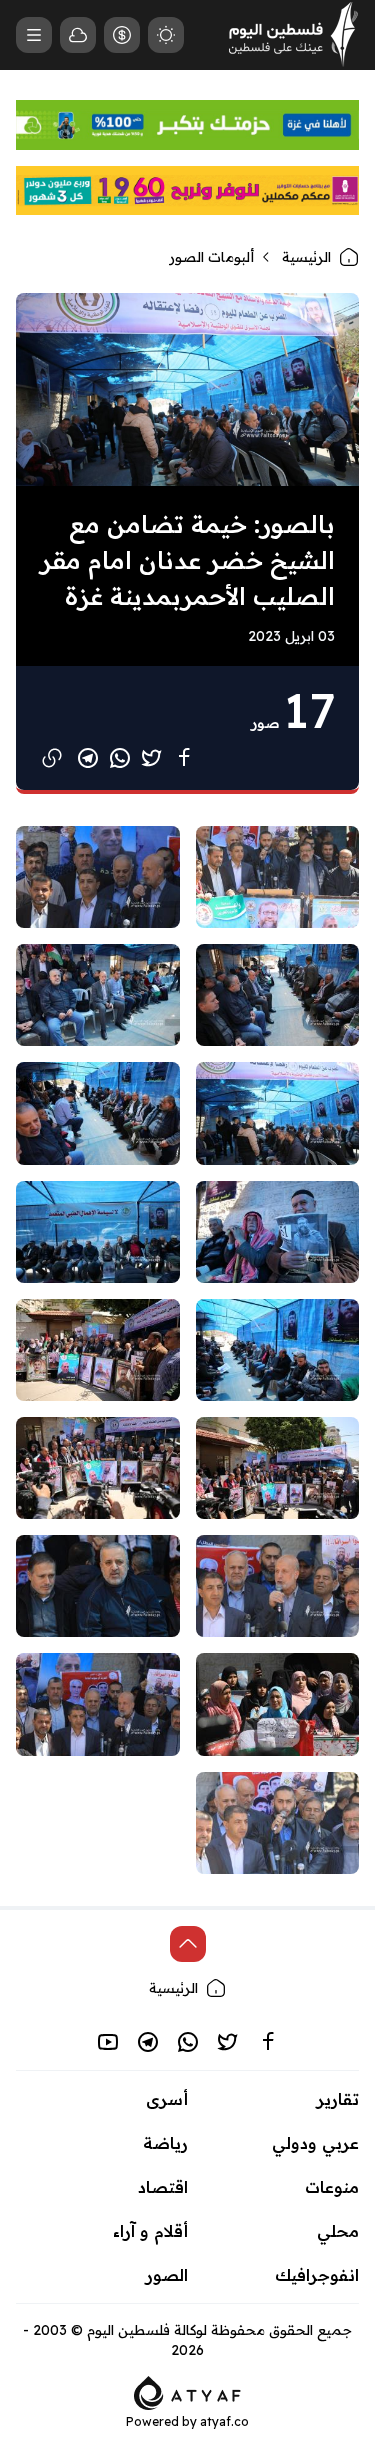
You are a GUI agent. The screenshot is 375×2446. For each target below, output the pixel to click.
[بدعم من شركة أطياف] (187, 2391)
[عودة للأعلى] (188, 1944)
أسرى (167, 2099)
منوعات (332, 2187)
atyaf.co (224, 2421)
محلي (338, 2231)
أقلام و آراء (150, 2231)
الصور (167, 2275)
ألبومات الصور (211, 257)
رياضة (165, 2143)
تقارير (338, 2099)
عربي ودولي (315, 2143)
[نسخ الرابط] (52, 758)
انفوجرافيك (317, 2275)
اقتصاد (163, 2187)
